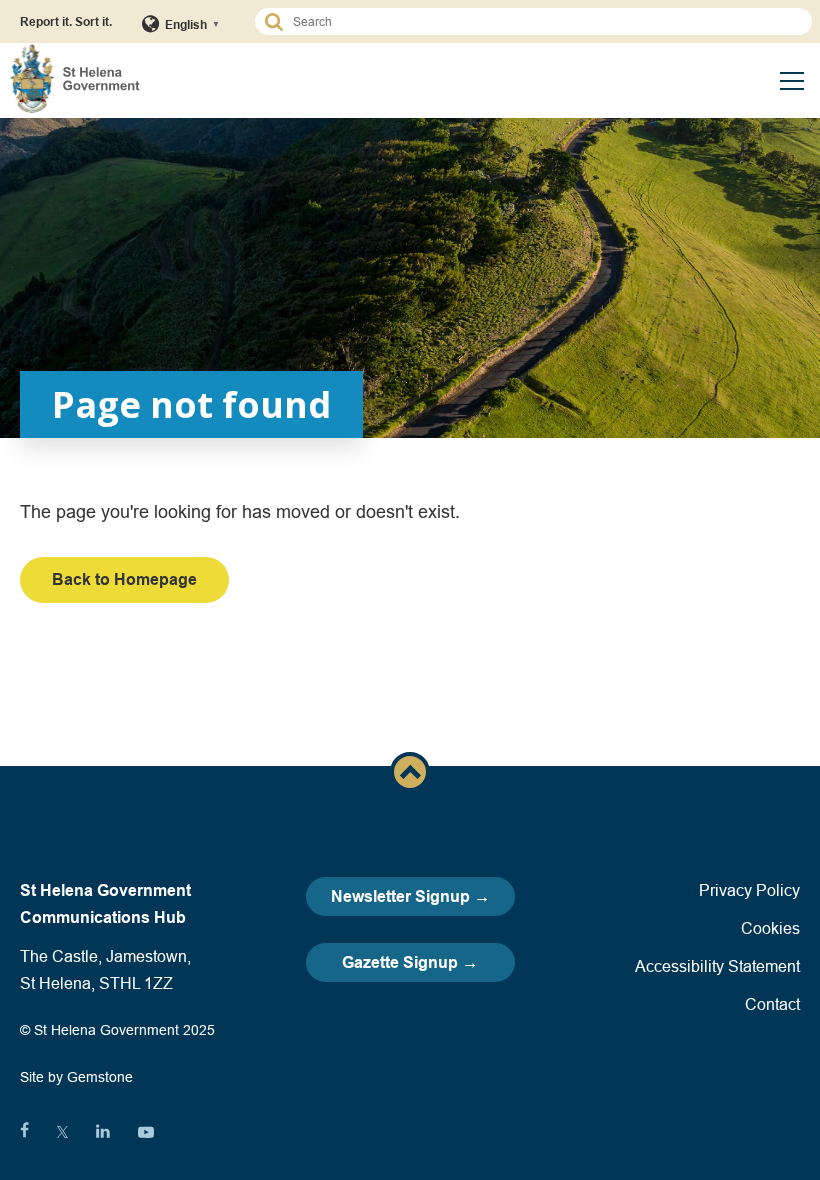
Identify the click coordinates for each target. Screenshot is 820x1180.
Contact (772, 1004)
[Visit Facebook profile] (24, 1132)
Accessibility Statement (717, 966)
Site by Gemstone (76, 1077)
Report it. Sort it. (66, 21)
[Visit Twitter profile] (62, 1132)
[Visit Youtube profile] (146, 1132)
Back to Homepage (124, 579)
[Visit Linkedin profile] (103, 1132)
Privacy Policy (749, 890)
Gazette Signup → (410, 962)
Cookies (770, 928)
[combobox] (542, 21)
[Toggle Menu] (792, 81)
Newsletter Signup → (410, 896)
